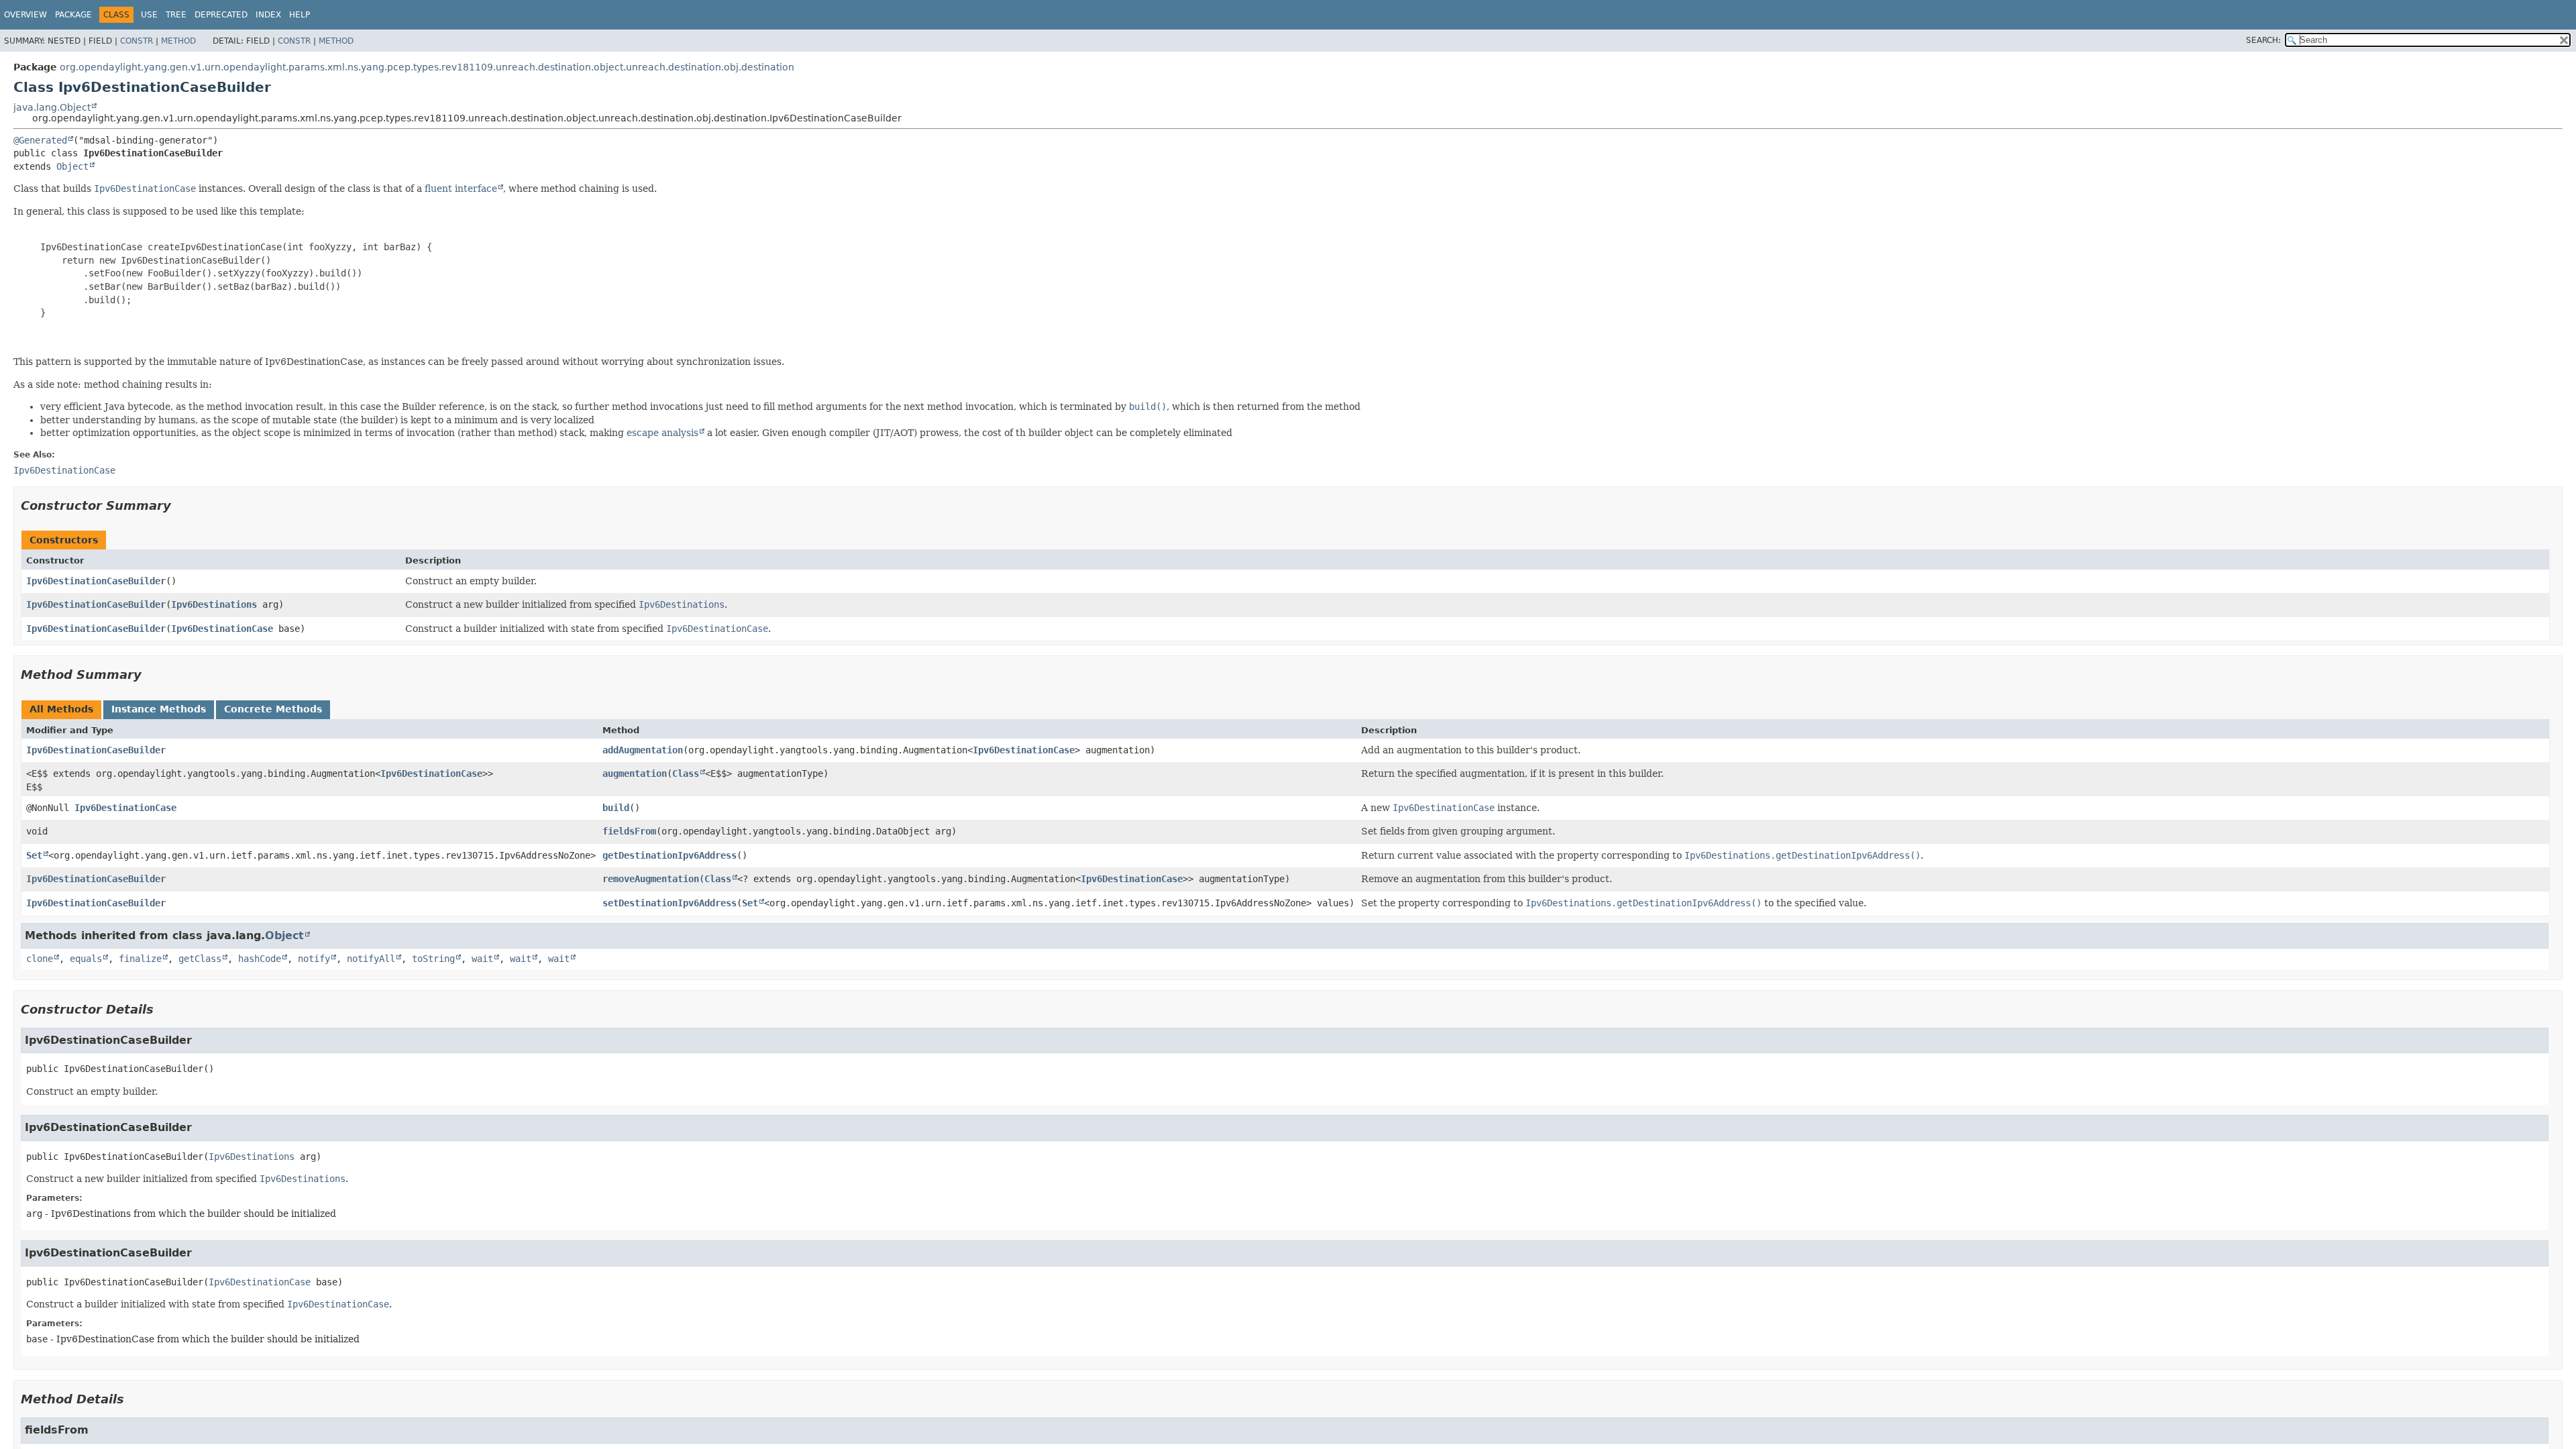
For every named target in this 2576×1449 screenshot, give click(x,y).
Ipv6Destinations (214, 604)
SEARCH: (2263, 40)
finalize (140, 959)
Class (686, 773)
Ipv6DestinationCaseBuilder (96, 581)
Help (300, 15)
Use (149, 15)
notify (314, 959)
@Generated (40, 140)
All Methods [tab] (61, 709)
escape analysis (662, 433)
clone (40, 959)
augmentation (635, 773)
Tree (176, 15)
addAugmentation (643, 750)
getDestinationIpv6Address (669, 855)
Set (34, 855)
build (616, 808)
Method (178, 41)
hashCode (260, 959)
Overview (25, 15)
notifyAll (371, 959)
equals (86, 959)
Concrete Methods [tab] (273, 709)
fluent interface (461, 189)
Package (73, 15)
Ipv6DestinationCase (222, 629)
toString (433, 959)
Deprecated (221, 15)
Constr (137, 41)
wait (482, 959)
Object (72, 166)
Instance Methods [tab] (159, 709)
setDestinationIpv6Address (669, 903)
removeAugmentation (651, 879)
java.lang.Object (52, 107)
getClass (200, 959)
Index (268, 15)
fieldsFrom (629, 831)
